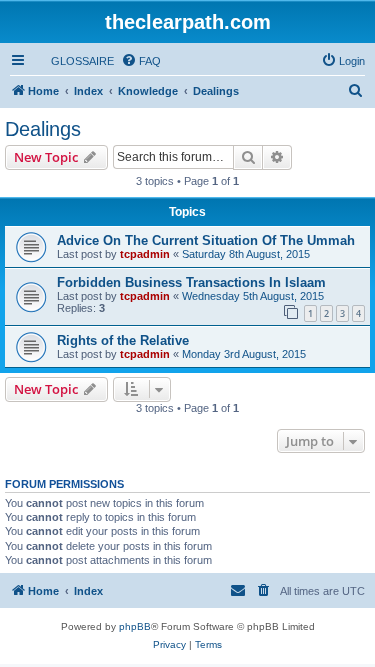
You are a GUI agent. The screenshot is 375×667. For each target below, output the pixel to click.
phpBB (135, 626)
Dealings (43, 129)
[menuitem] (73, 61)
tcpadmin (145, 254)
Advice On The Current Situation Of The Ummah (206, 240)
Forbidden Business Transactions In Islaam (191, 282)
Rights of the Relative (123, 340)
